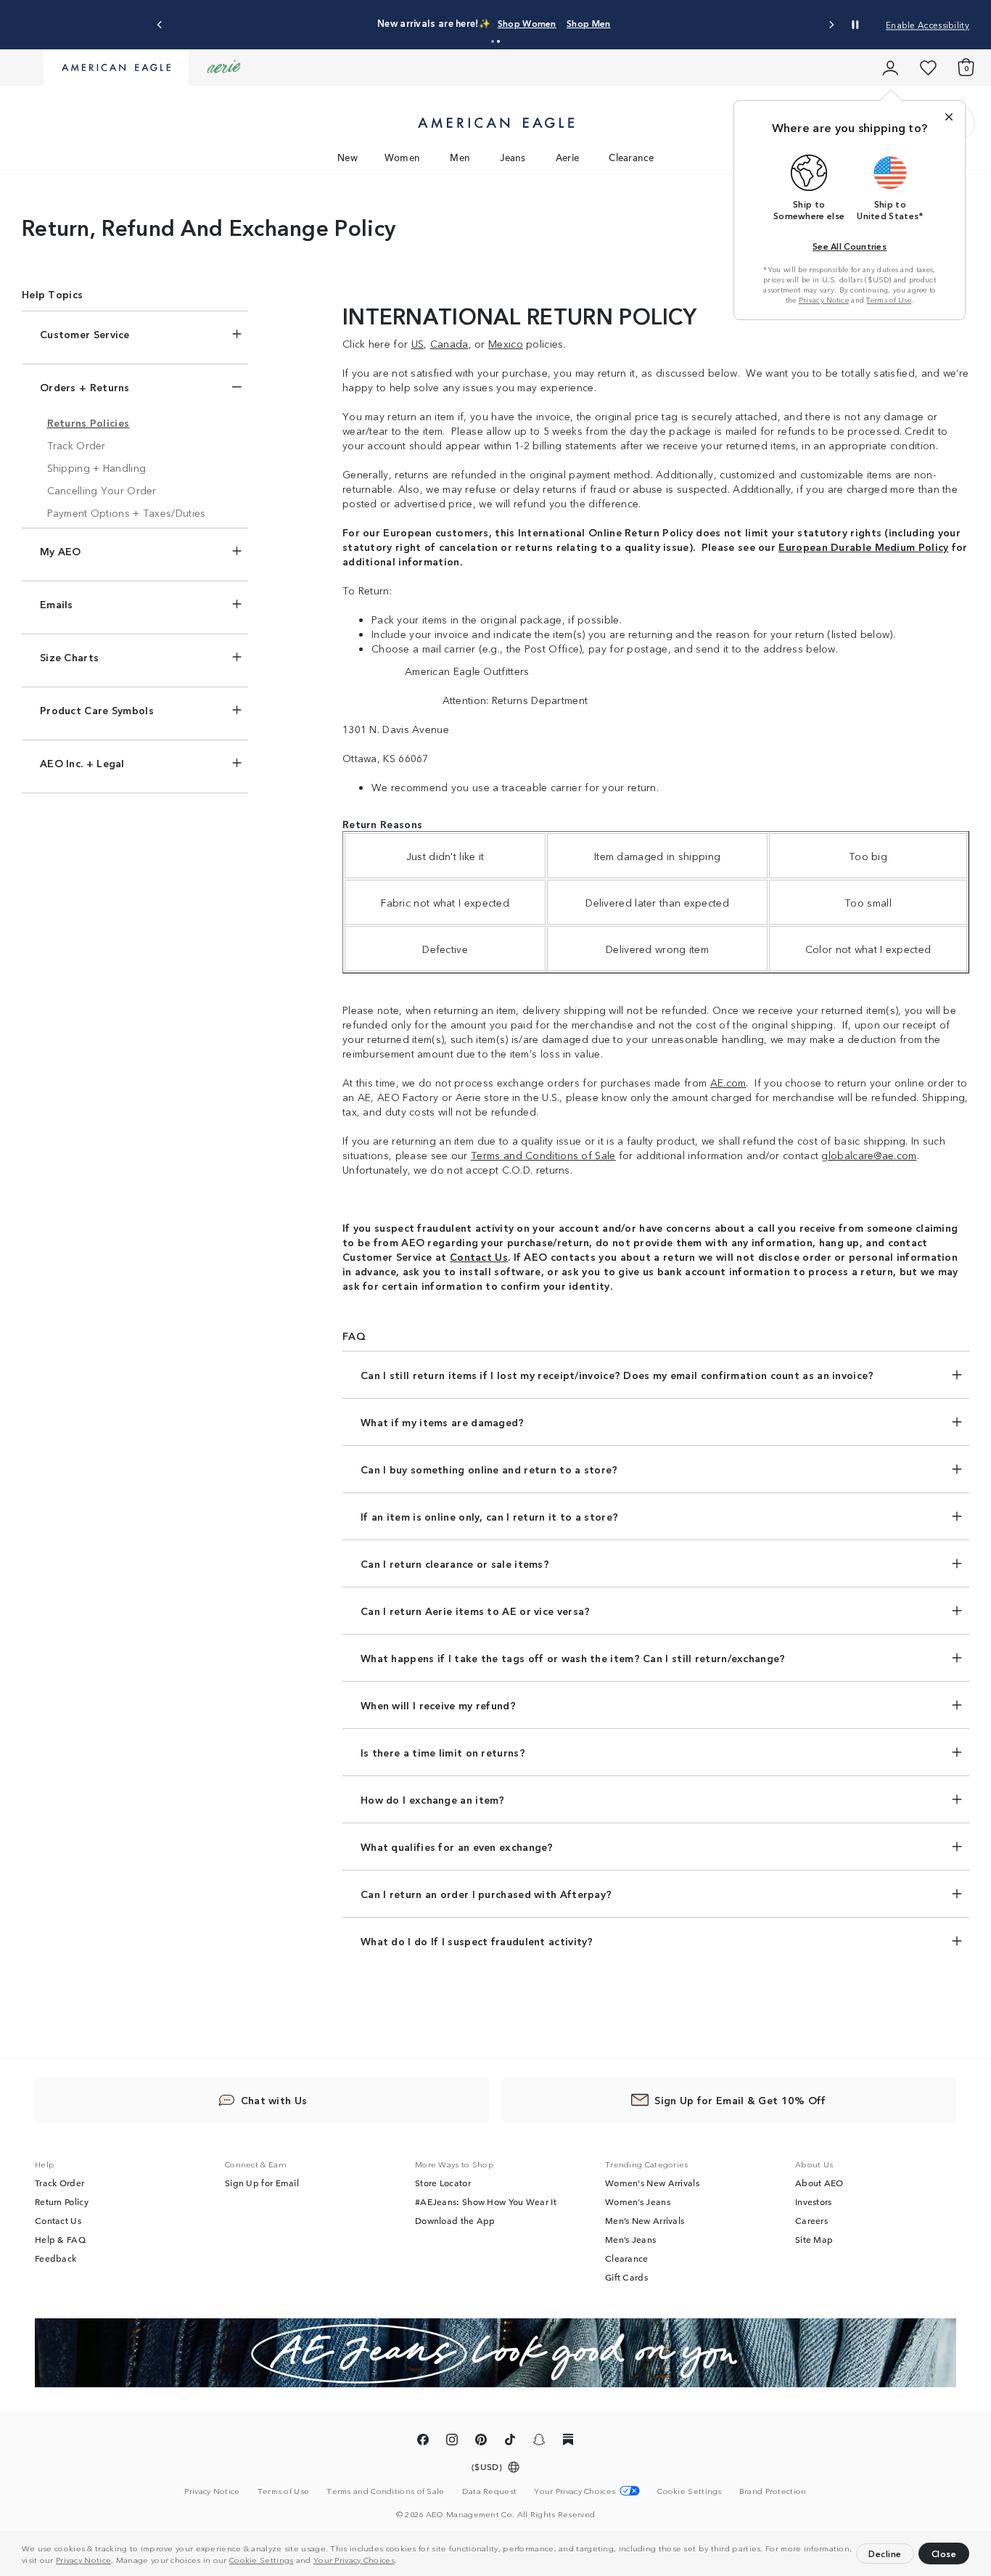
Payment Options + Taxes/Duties (127, 512)
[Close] (949, 117)
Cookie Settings (262, 2559)
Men (460, 157)
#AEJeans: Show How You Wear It (486, 2201)
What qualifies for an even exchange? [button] (457, 1847)
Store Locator (443, 2183)
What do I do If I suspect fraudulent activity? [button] (477, 1941)
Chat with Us (274, 2100)
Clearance (631, 157)
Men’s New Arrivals (645, 2220)
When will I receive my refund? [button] (438, 1705)
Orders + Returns (85, 387)
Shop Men (588, 23)
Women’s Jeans (638, 2201)
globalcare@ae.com (869, 1155)
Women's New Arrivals (652, 2183)
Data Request (490, 2490)
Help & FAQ (60, 2239)
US (418, 343)
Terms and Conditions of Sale (385, 2490)
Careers (811, 2220)
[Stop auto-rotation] (855, 25)
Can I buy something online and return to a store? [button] (489, 1469)
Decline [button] (885, 2553)
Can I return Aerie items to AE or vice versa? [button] (476, 1611)
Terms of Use (889, 300)
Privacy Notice (83, 2559)
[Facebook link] (423, 2442)
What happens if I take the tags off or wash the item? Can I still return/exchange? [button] (573, 1658)
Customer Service (85, 334)
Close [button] (944, 2553)
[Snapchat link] (539, 2442)
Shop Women (527, 23)
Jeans (513, 157)
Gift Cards (626, 2277)
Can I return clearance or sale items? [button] (455, 1563)
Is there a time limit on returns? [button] (443, 1752)
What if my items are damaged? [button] (443, 1422)
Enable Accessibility (928, 24)
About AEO (819, 2183)
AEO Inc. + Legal (82, 763)
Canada (449, 343)
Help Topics (52, 294)
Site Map (814, 2239)
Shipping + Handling (97, 467)
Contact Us (58, 2220)
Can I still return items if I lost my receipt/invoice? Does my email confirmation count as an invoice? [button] (617, 1375)
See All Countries (850, 246)
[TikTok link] (510, 2442)
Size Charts (69, 657)
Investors (814, 2201)
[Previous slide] (160, 25)
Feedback (55, 2258)
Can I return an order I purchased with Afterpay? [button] (486, 1894)
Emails (57, 604)
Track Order (77, 445)
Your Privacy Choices (354, 2559)
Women (403, 157)
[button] (401, 2561)
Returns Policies (89, 422)
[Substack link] (568, 2442)
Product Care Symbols (97, 710)
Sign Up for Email (262, 2183)
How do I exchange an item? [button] (433, 1799)
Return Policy (62, 2201)
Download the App (455, 2220)
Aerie (568, 157)
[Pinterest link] (481, 2442)
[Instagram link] (452, 2442)
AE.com (728, 1082)
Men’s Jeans (630, 2239)
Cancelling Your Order (102, 490)
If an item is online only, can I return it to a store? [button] (489, 1516)
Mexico (506, 343)
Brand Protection (773, 2490)
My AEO (61, 551)
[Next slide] (831, 25)
